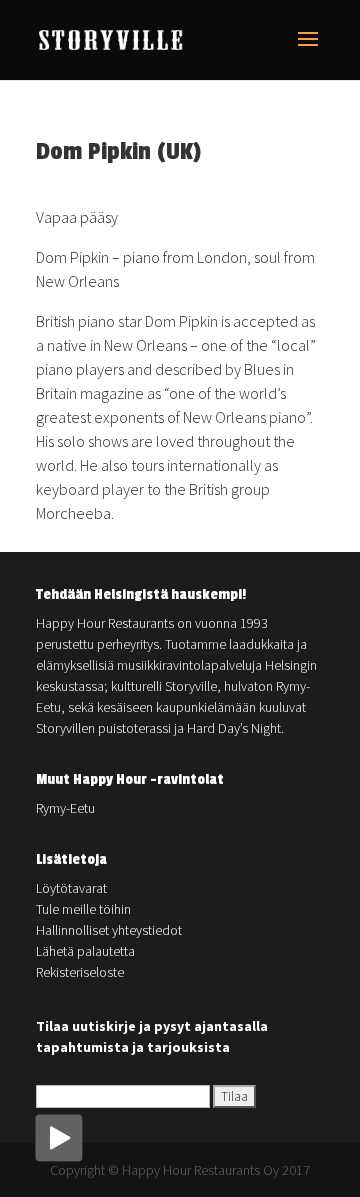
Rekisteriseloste (80, 972)
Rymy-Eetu (65, 808)
